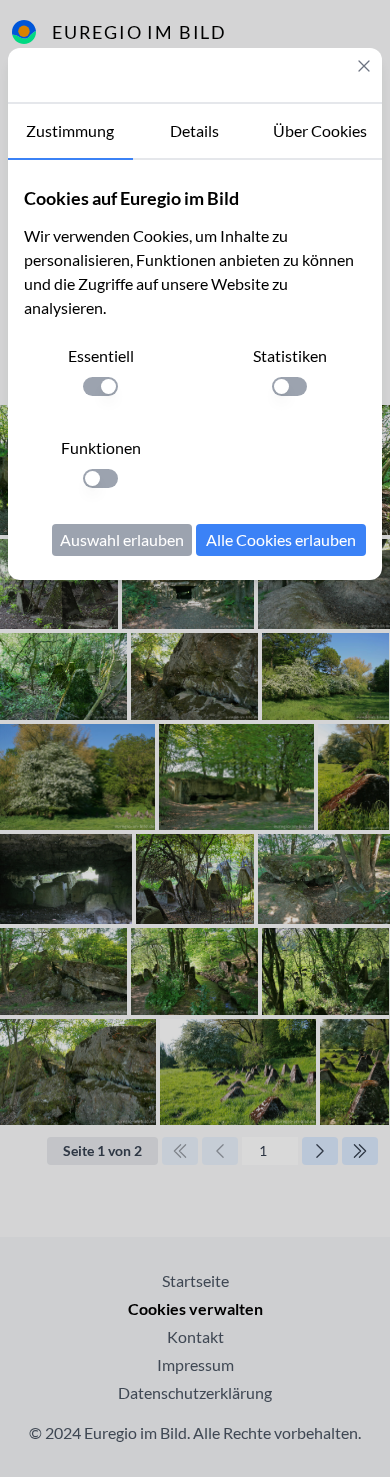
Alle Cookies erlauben (281, 539)
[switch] (100, 386)
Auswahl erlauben (122, 539)
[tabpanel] (195, 370)
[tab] (70, 132)
